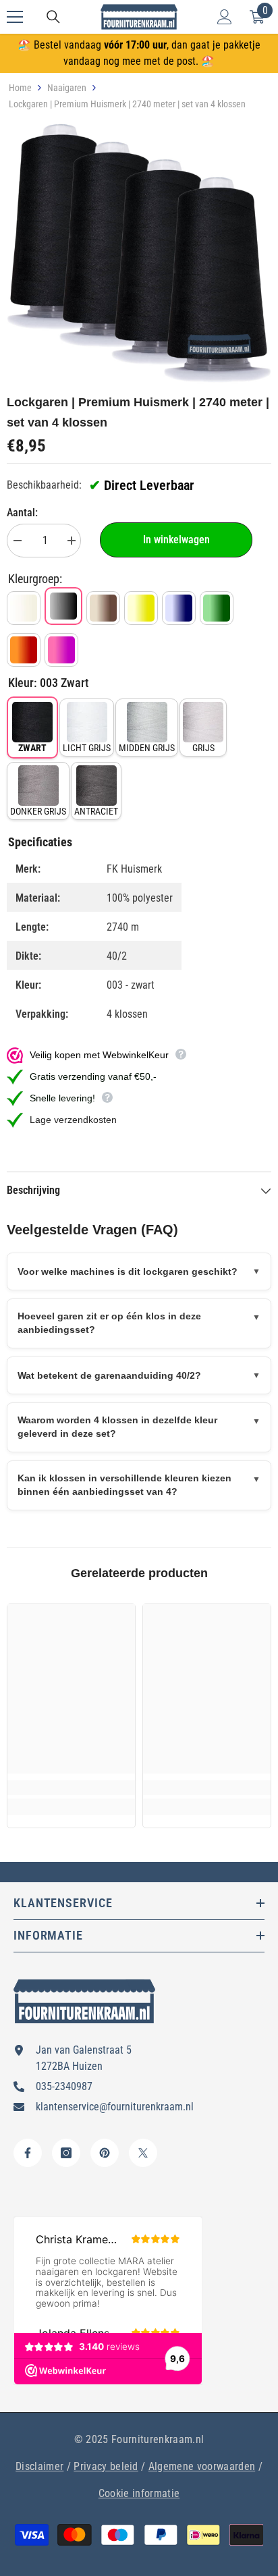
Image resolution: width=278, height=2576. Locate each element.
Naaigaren (67, 88)
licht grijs (87, 748)
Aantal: (22, 513)
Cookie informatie (139, 2493)
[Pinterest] (105, 2153)
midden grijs (147, 748)
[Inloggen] (225, 17)
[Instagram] (66, 2153)
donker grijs (38, 811)
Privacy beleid (106, 2466)
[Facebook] (28, 2153)
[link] (71, 1788)
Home (20, 88)
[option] (139, 253)
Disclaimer (39, 2466)
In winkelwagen (176, 540)
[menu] (15, 17)
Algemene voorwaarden (202, 2466)
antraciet (96, 811)
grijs (203, 748)
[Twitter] (143, 2153)
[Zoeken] (53, 17)
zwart (32, 748)
